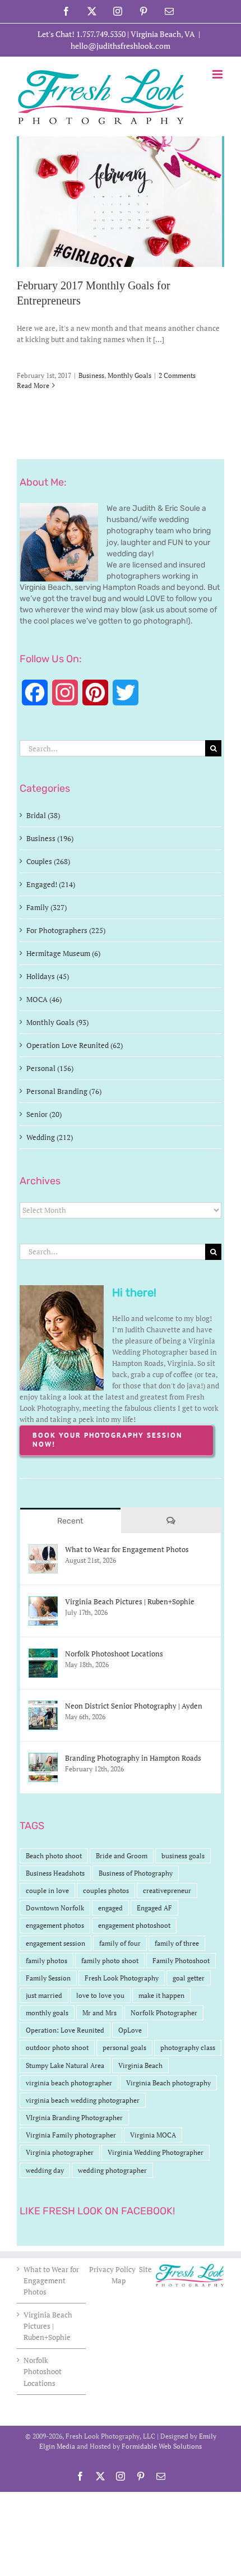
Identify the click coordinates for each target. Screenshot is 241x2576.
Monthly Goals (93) (57, 1022)
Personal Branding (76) (64, 1091)
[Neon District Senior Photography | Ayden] (43, 1706)
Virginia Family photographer (71, 2135)
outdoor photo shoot (57, 2048)
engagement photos (55, 1925)
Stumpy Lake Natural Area (65, 2065)
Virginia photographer (60, 2152)
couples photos (106, 1891)
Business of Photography (136, 1873)
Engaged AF (154, 1908)
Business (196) (50, 838)
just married (44, 1995)
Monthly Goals (129, 375)
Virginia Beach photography (168, 2083)
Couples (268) (48, 861)
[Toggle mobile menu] (218, 74)
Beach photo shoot (54, 1856)
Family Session (48, 1978)
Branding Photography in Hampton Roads (133, 1758)
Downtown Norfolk (55, 1908)
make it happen (161, 1995)
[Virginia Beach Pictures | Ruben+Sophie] (43, 1602)
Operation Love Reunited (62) (75, 1045)
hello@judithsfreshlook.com (121, 46)
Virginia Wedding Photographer (156, 2152)
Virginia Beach (140, 2065)
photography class (188, 2048)
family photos (47, 1961)
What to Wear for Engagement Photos (127, 1549)
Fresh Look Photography (122, 1978)
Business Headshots (55, 1873)
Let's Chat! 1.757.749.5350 (82, 34)
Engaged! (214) (51, 884)
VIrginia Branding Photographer (74, 2118)
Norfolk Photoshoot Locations (114, 1654)
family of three (177, 1943)
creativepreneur (167, 1891)
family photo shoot (110, 1961)
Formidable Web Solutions (162, 2446)
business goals (183, 1856)
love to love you (100, 1995)
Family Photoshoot (181, 1961)
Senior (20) (44, 1114)
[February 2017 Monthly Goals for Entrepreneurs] (121, 202)
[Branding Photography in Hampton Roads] (43, 1758)
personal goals (124, 2048)
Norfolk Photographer (164, 2013)
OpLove (130, 2030)
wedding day (45, 2170)
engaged (110, 1908)
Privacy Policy (113, 2269)
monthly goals (47, 2013)
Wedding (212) (50, 1137)
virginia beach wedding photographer (83, 2100)
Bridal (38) (43, 815)
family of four (120, 1943)
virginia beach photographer (69, 2083)
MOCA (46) (44, 999)
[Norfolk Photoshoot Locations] (43, 1654)
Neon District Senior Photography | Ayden (134, 1706)
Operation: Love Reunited (65, 2030)
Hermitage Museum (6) (63, 953)
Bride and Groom (122, 1856)
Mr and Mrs (99, 2013)
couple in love (47, 1891)
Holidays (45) (48, 976)
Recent (70, 1521)
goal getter (189, 1978)
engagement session (55, 1943)
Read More (33, 386)
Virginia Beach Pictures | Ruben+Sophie (130, 1601)
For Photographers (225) (66, 930)
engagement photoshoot (134, 1925)
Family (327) (47, 907)
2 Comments (177, 375)
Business (91, 375)
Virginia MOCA (153, 2135)
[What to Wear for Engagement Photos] (43, 1550)
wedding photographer (112, 2170)
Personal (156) (50, 1068)
